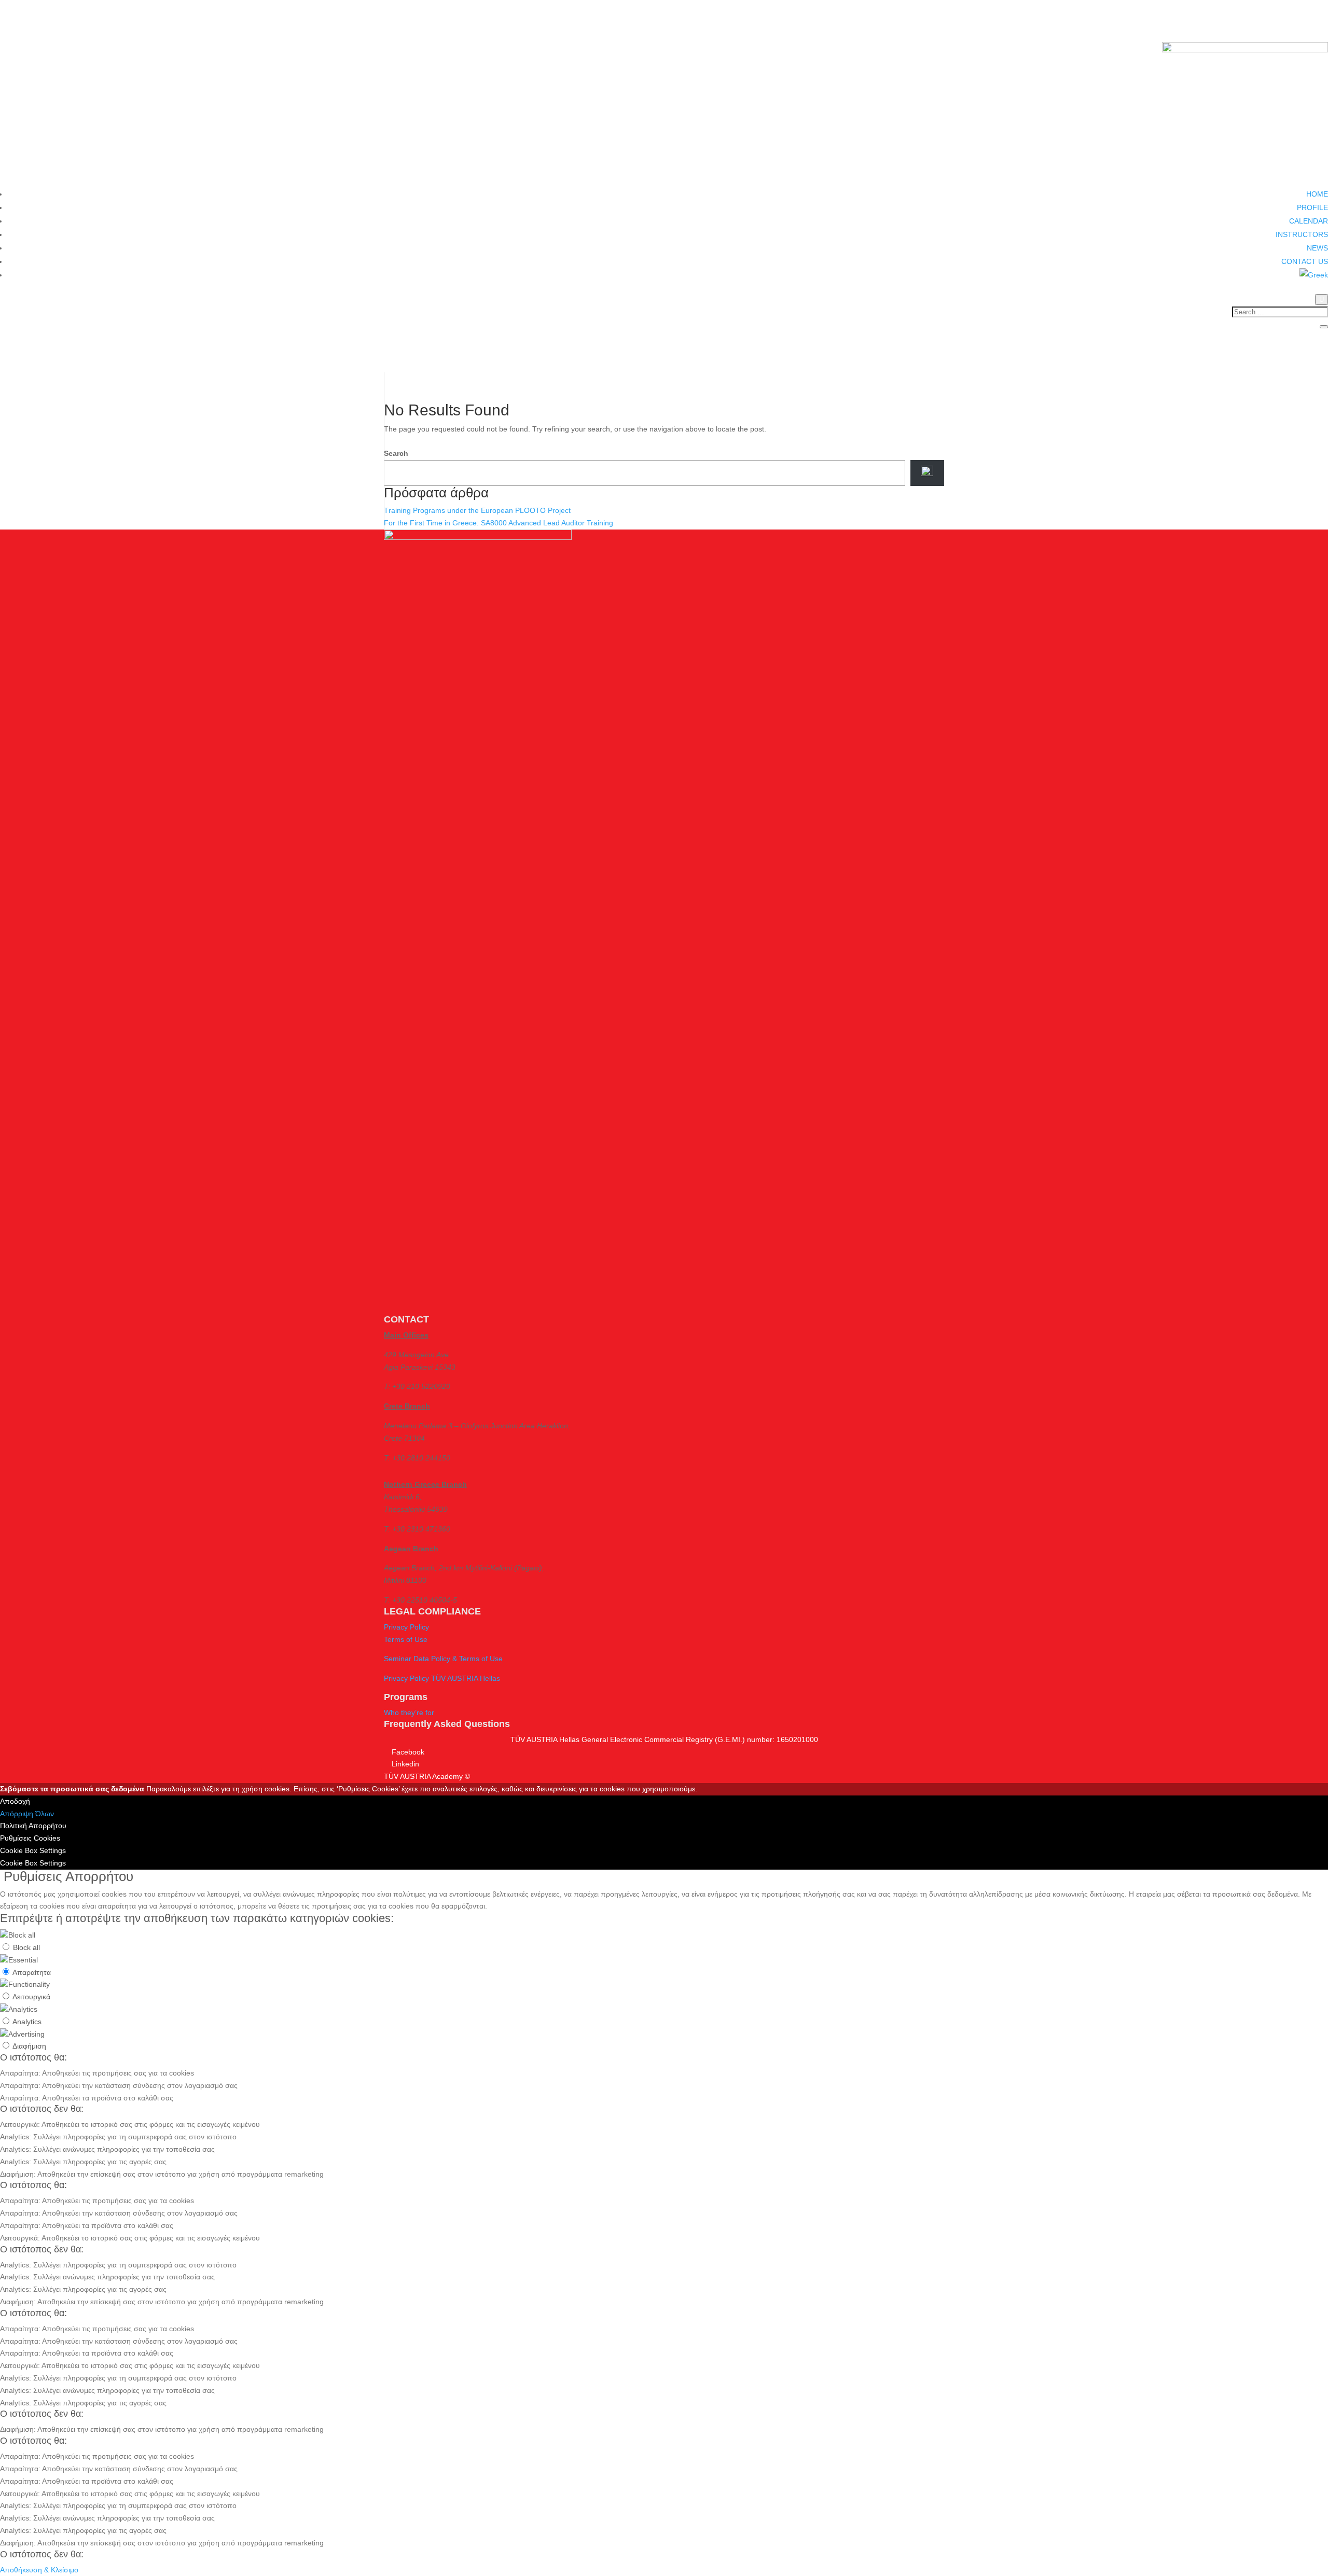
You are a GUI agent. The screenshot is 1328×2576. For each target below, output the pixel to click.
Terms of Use (406, 1639)
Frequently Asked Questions (447, 1724)
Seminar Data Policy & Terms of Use (443, 1659)
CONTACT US (1305, 261)
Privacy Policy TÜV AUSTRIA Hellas (442, 1678)
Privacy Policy (406, 1627)
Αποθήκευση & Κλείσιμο (39, 2570)
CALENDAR (1309, 221)
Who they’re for (409, 1712)
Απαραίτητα (32, 1972)
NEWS (1317, 248)
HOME (1317, 194)
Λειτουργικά (31, 1997)
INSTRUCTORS (1302, 234)
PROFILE (1312, 207)
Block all (26, 1947)
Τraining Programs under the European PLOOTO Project (477, 510)
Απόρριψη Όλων (27, 1814)
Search (396, 453)
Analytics (27, 2022)
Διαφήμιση (29, 2046)
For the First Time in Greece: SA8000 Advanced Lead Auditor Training (499, 523)
